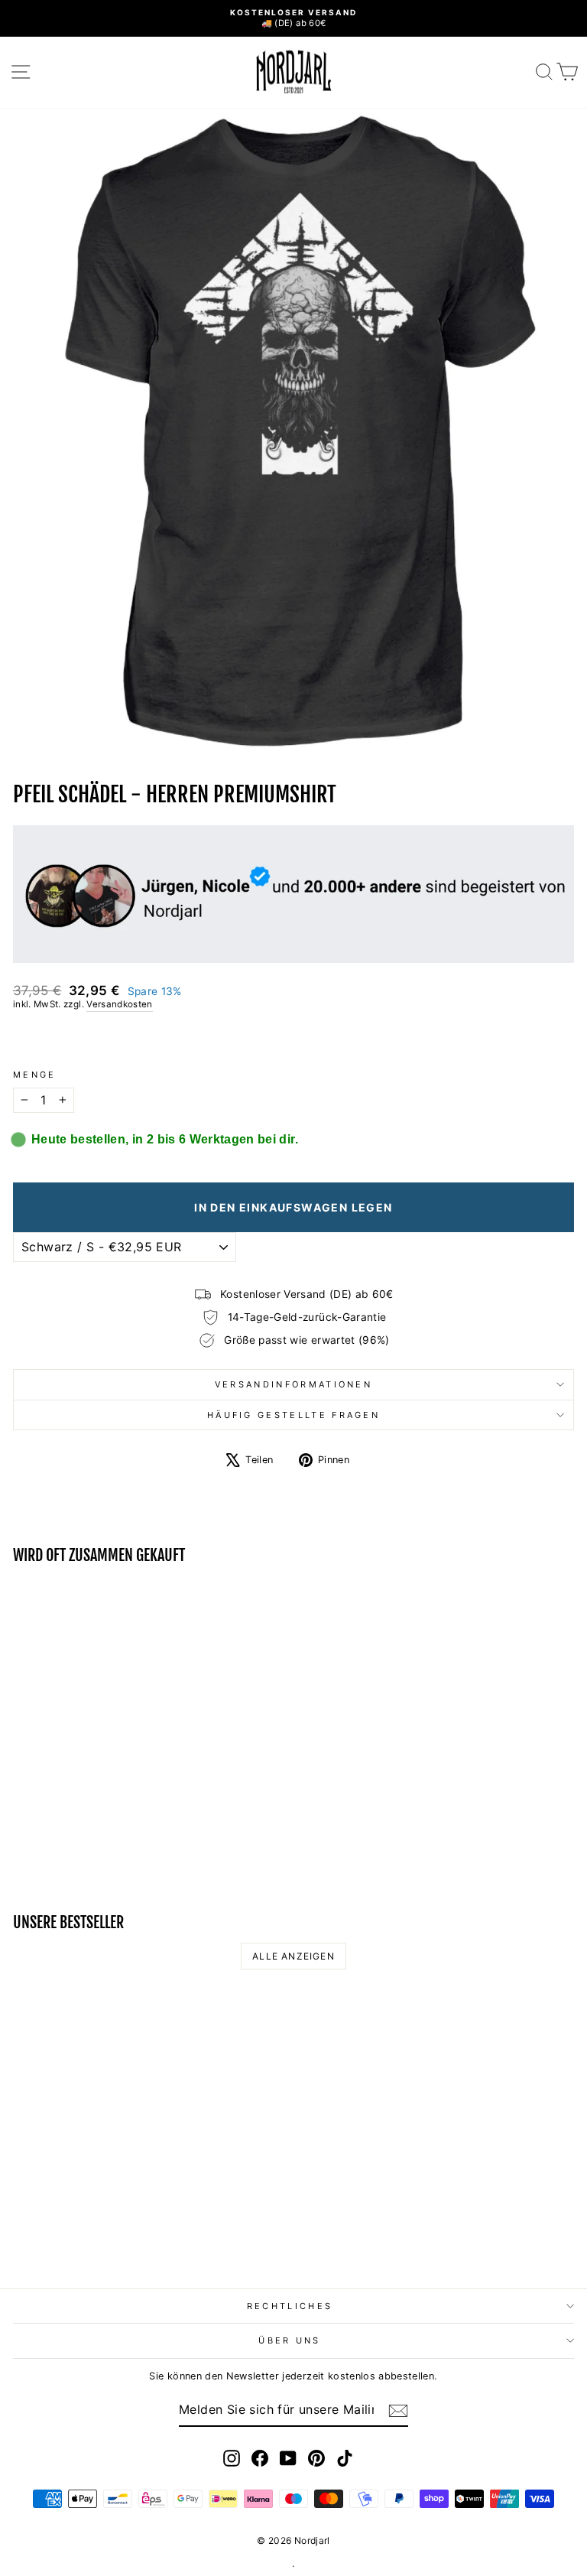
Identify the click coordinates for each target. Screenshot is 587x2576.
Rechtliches (290, 2306)
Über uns (290, 2340)
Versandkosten (120, 1004)
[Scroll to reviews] (293, 1041)
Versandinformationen (293, 1384)
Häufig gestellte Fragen (293, 1415)
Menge (35, 1075)
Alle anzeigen (293, 1956)
